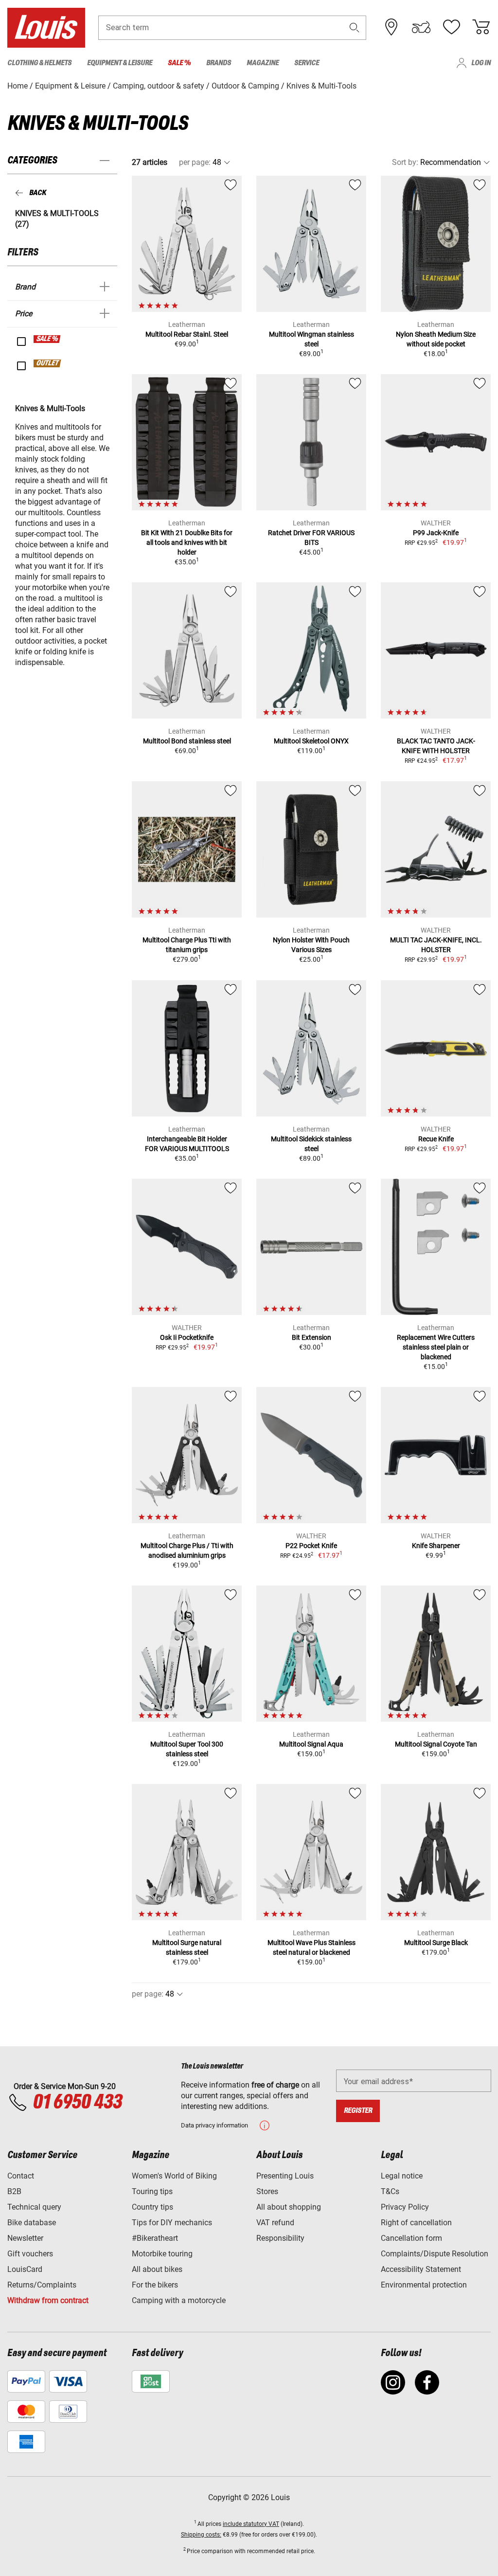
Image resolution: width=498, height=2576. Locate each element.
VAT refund (275, 2223)
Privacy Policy (405, 2207)
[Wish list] (451, 27)
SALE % (47, 339)
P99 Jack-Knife (436, 533)
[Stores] (391, 27)
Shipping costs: (201, 2535)
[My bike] (421, 27)
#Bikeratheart (155, 2238)
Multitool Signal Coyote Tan (436, 1744)
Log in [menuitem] (481, 63)
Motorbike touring (162, 2254)
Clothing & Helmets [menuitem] (39, 63)
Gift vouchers (30, 2254)
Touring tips (152, 2191)
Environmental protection (424, 2285)
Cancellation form (411, 2238)
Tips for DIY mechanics (172, 2223)
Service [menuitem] (307, 63)
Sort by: (405, 162)
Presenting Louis (285, 2176)
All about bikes (157, 2269)
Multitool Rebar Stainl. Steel (187, 334)
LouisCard (25, 2269)
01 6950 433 (77, 2103)
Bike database (32, 2223)
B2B (14, 2191)
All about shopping (289, 2207)
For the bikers (155, 2285)
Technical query (34, 2207)
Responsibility (280, 2238)
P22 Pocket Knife (311, 1546)
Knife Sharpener (436, 1546)
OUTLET (48, 363)
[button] (355, 27)
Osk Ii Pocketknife (187, 1337)
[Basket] (481, 27)
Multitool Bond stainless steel (187, 741)
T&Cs (390, 2191)
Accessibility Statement (421, 2269)
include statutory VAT (251, 2524)
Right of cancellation (416, 2223)
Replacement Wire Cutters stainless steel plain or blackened (436, 1347)
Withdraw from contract (48, 2300)
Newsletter (25, 2238)
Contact (21, 2176)
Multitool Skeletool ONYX (311, 741)
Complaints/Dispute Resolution (435, 2254)
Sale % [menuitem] (179, 63)
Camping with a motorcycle (179, 2300)
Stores (267, 2191)
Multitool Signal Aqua (311, 1744)
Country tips (152, 2207)
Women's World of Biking (174, 2176)
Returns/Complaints (42, 2285)
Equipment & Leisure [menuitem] (120, 63)
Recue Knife (436, 1139)
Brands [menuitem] (219, 63)
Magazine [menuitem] (263, 63)
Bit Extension (311, 1337)
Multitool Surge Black (436, 1943)
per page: (195, 162)
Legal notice (402, 2176)
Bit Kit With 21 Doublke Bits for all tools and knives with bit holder (187, 542)
